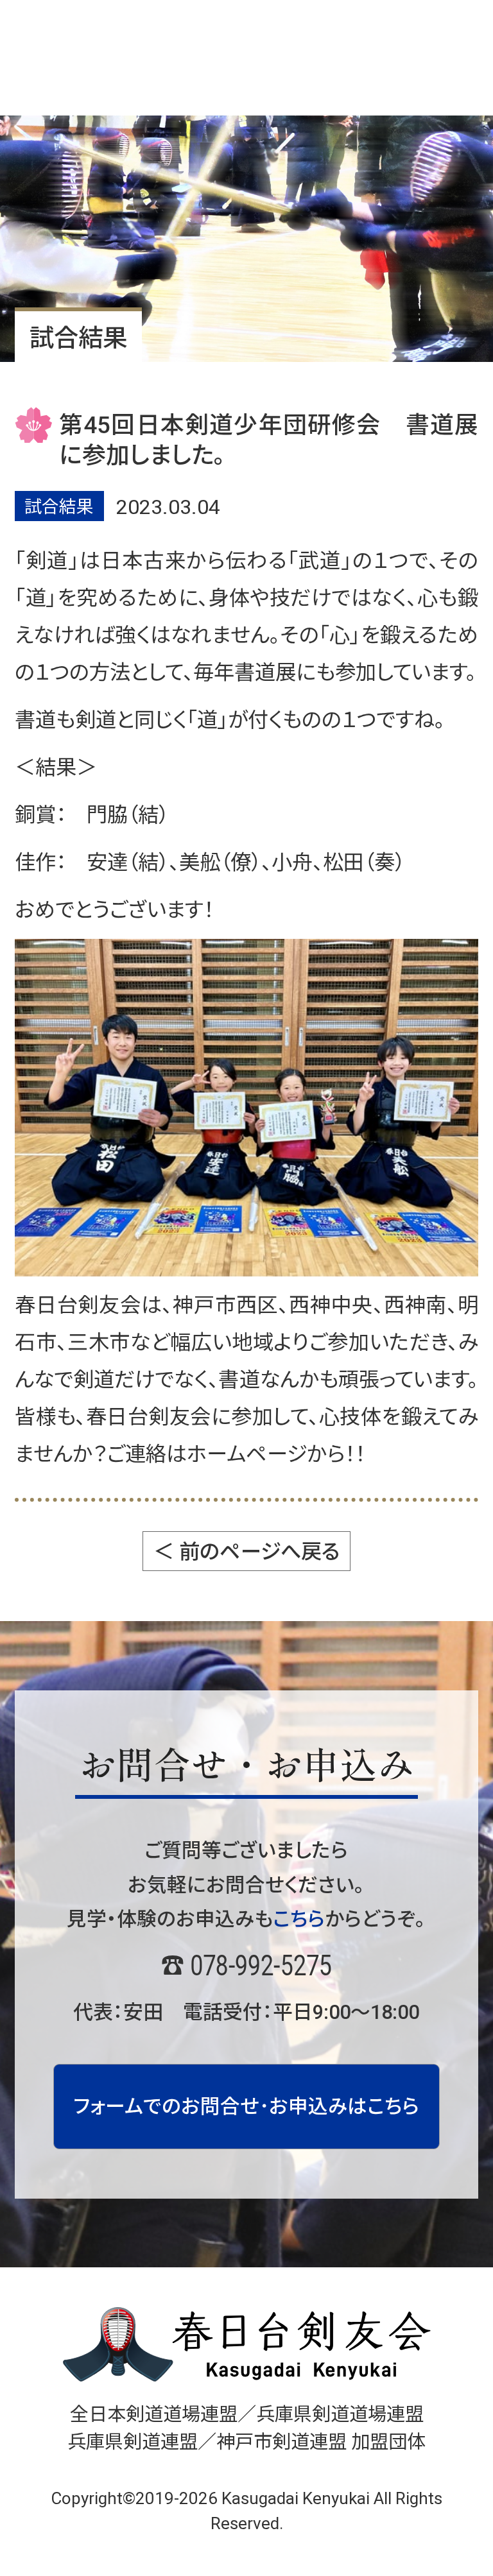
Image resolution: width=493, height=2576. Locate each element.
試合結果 (59, 507)
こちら (299, 1919)
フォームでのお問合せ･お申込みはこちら (246, 2107)
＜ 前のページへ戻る (247, 1552)
